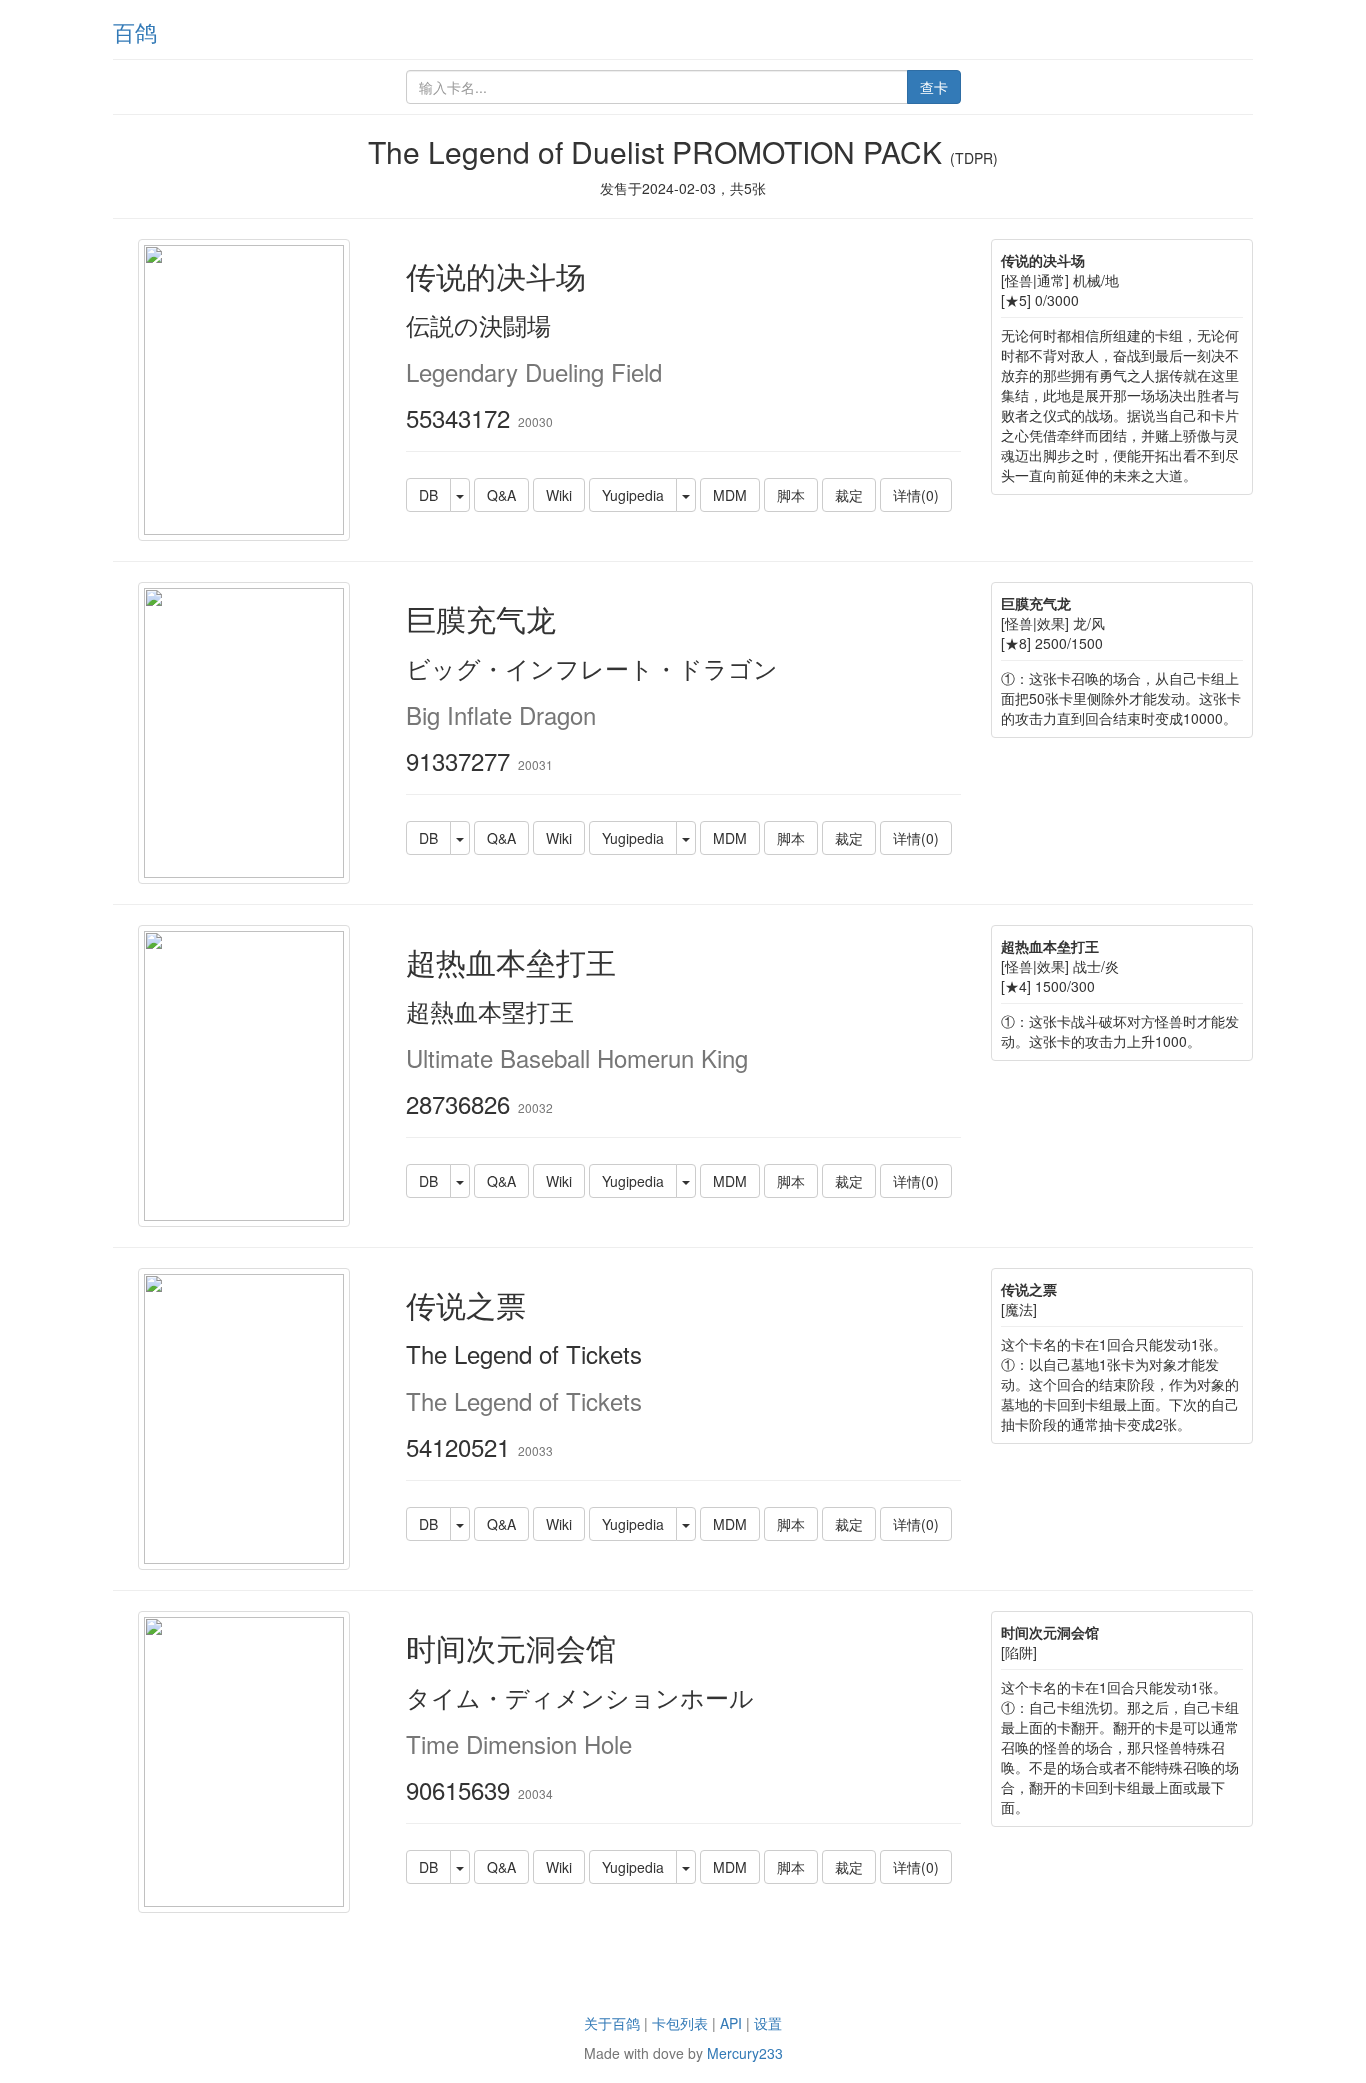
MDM (730, 495)
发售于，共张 (683, 188)
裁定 (849, 495)
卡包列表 (680, 2023)
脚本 (791, 495)
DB (428, 495)
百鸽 (135, 31)
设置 (768, 2023)
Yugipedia (633, 495)
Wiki (559, 495)
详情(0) (916, 495)
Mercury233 (745, 2053)
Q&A (501, 495)
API (731, 2023)
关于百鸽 (612, 2023)
